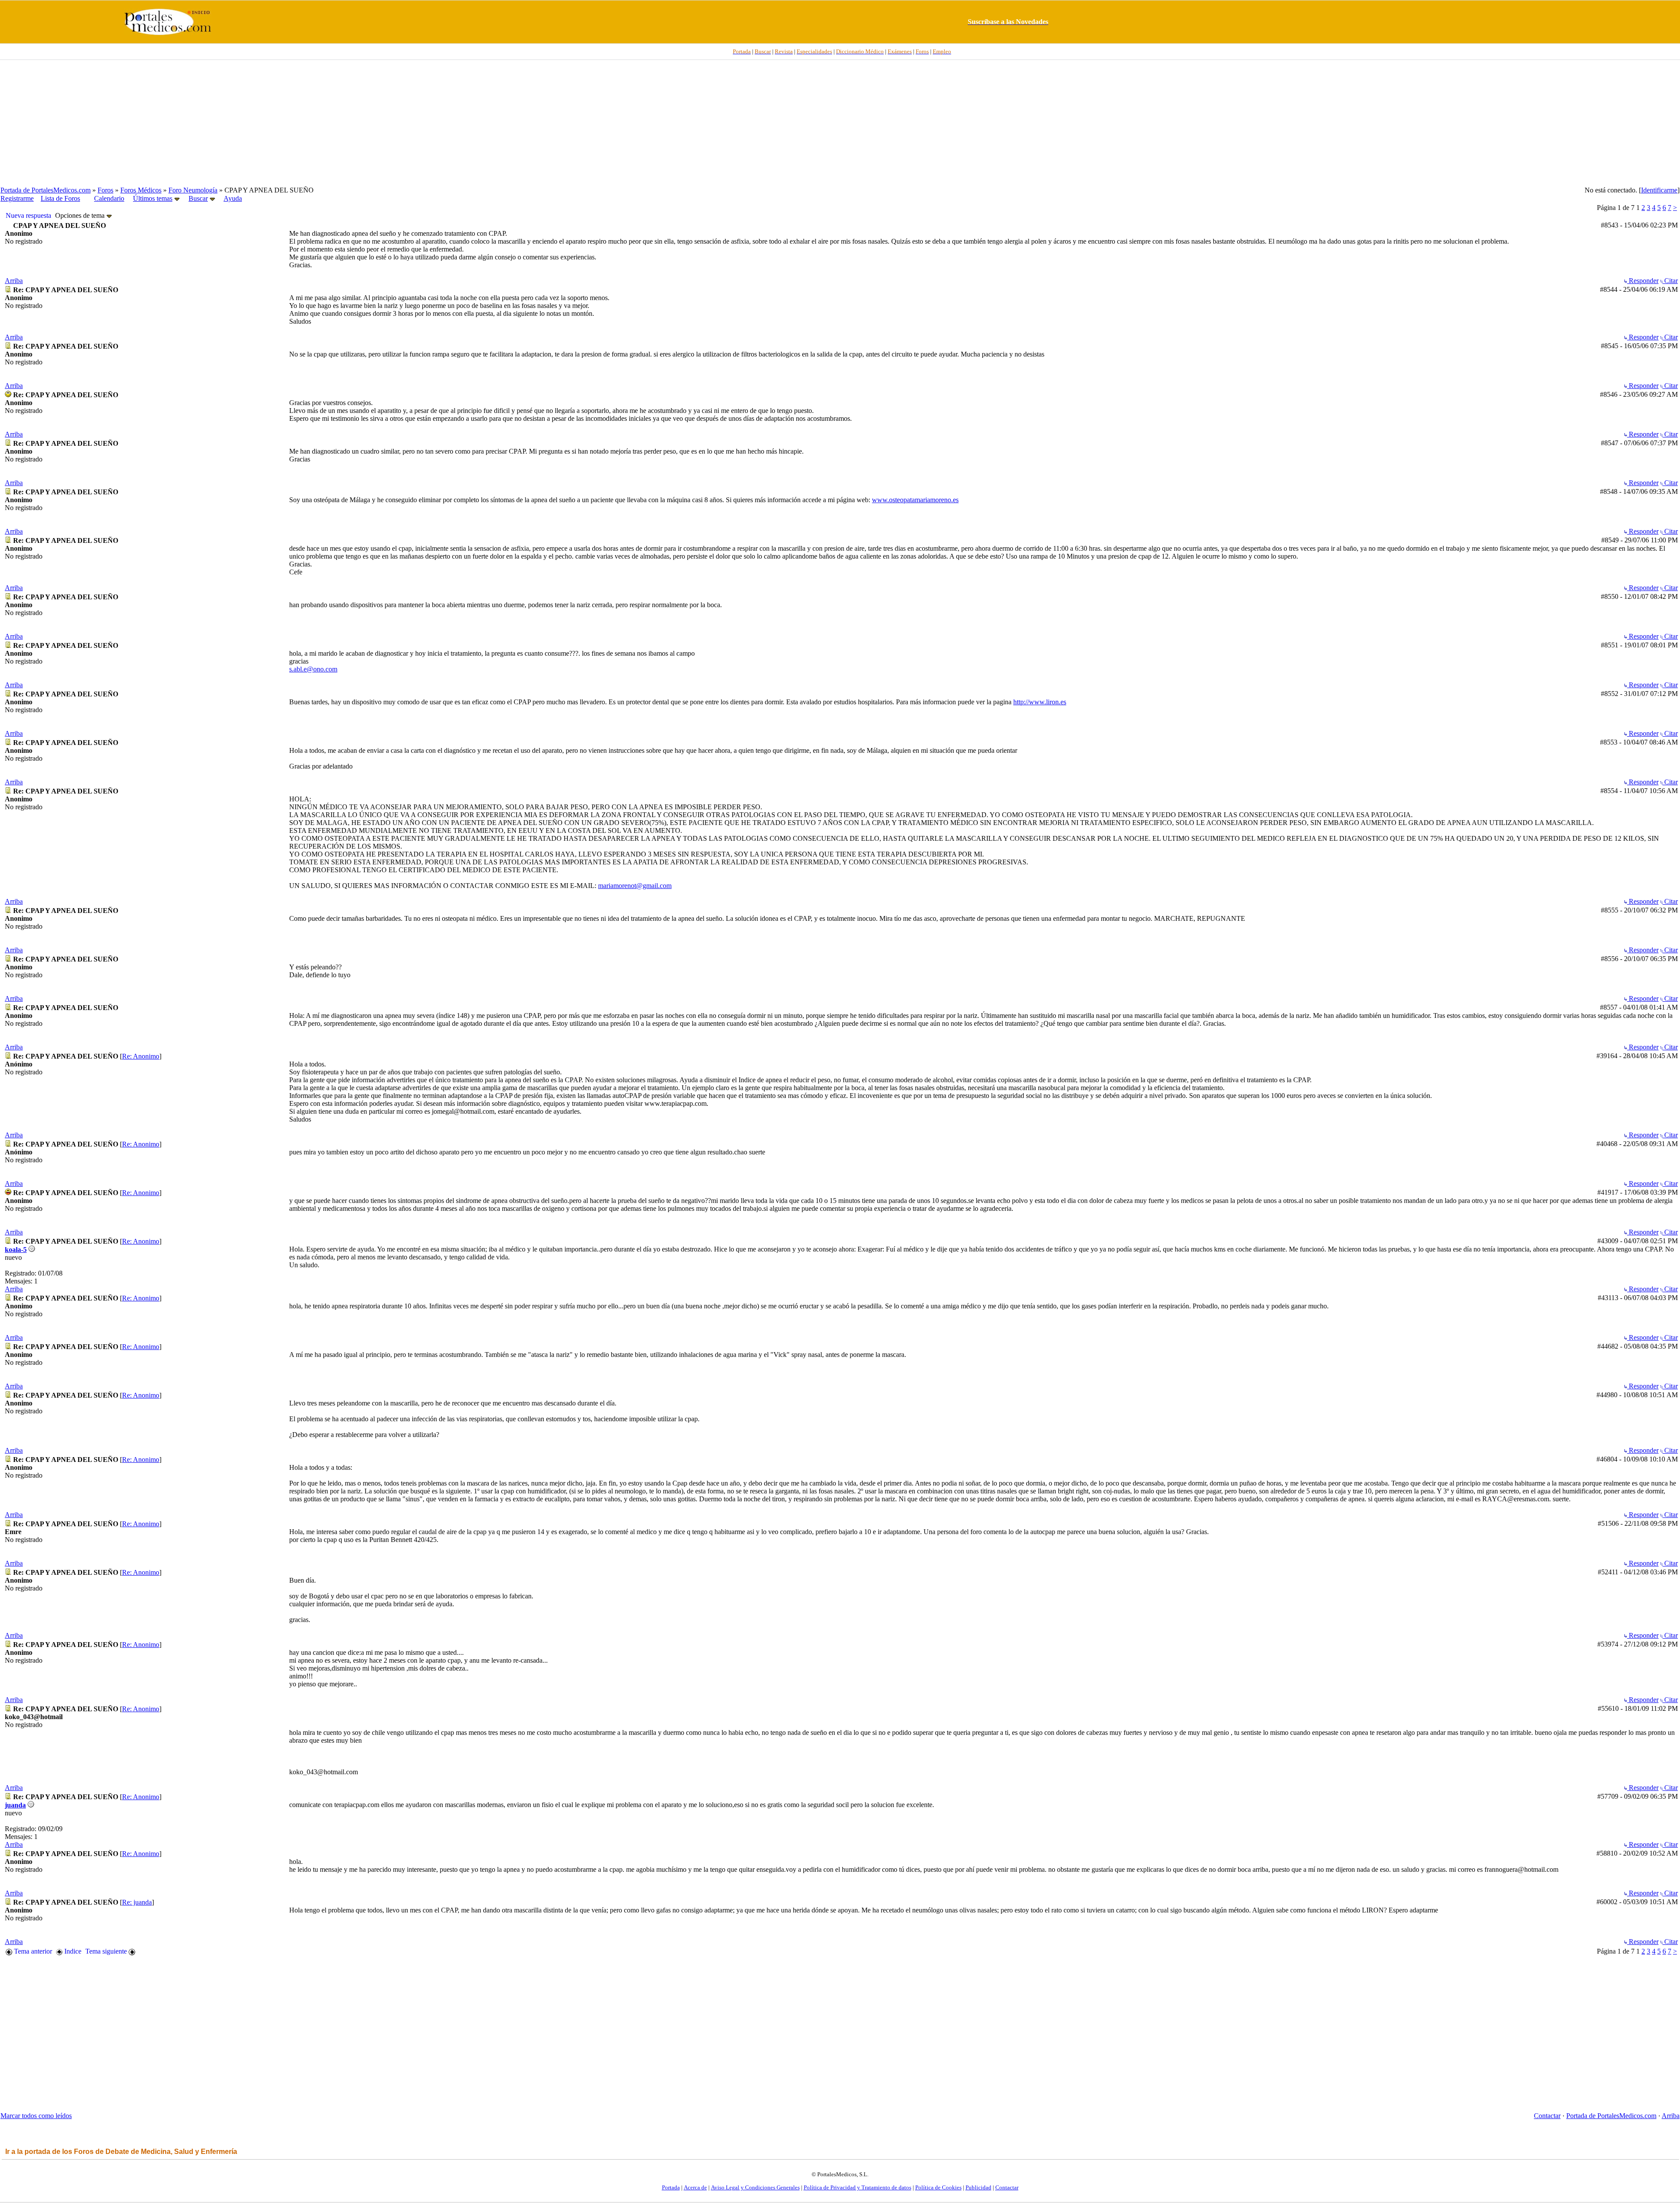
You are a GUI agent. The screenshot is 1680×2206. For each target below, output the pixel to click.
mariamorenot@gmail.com (635, 886)
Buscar (198, 198)
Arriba (14, 281)
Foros (105, 190)
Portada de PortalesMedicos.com (45, 190)
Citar (1670, 281)
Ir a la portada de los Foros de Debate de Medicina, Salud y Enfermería (121, 2152)
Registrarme (17, 198)
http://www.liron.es (1040, 702)
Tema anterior (32, 1951)
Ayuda (233, 198)
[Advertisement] (840, 123)
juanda (15, 1805)
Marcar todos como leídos (36, 2116)
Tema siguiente (107, 1951)
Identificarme (1659, 190)
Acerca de (695, 2187)
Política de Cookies (938, 2187)
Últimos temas (153, 198)
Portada (671, 2187)
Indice (72, 1951)
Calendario (109, 198)
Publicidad (978, 2187)
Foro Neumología (193, 190)
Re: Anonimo (141, 1056)
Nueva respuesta (28, 215)
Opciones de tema (81, 215)
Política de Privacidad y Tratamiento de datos (857, 2187)
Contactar (1547, 2116)
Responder (1643, 281)
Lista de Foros (60, 198)
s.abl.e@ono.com (313, 669)
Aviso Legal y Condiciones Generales (755, 2187)
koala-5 (16, 1250)
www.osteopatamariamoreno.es (915, 500)
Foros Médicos (141, 190)
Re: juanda (137, 1902)
